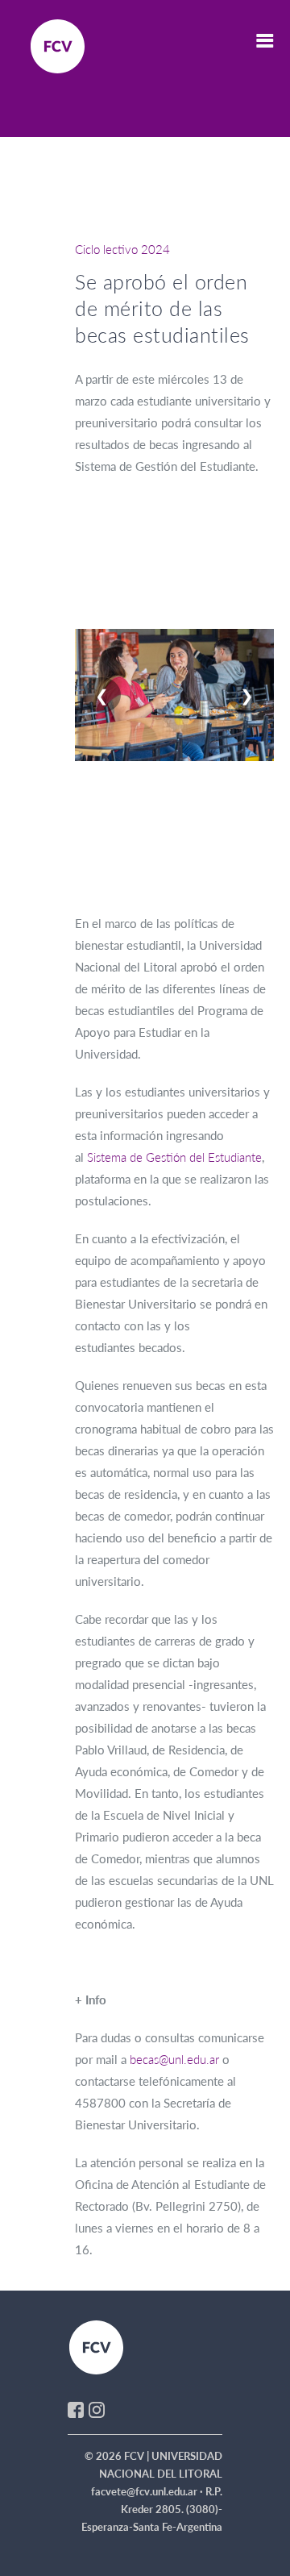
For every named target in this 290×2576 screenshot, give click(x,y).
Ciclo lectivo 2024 (122, 249)
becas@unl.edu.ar (174, 2059)
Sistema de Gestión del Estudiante (174, 1157)
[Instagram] (97, 2408)
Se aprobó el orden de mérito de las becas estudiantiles (162, 308)
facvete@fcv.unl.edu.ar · (148, 2491)
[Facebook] (76, 2408)
